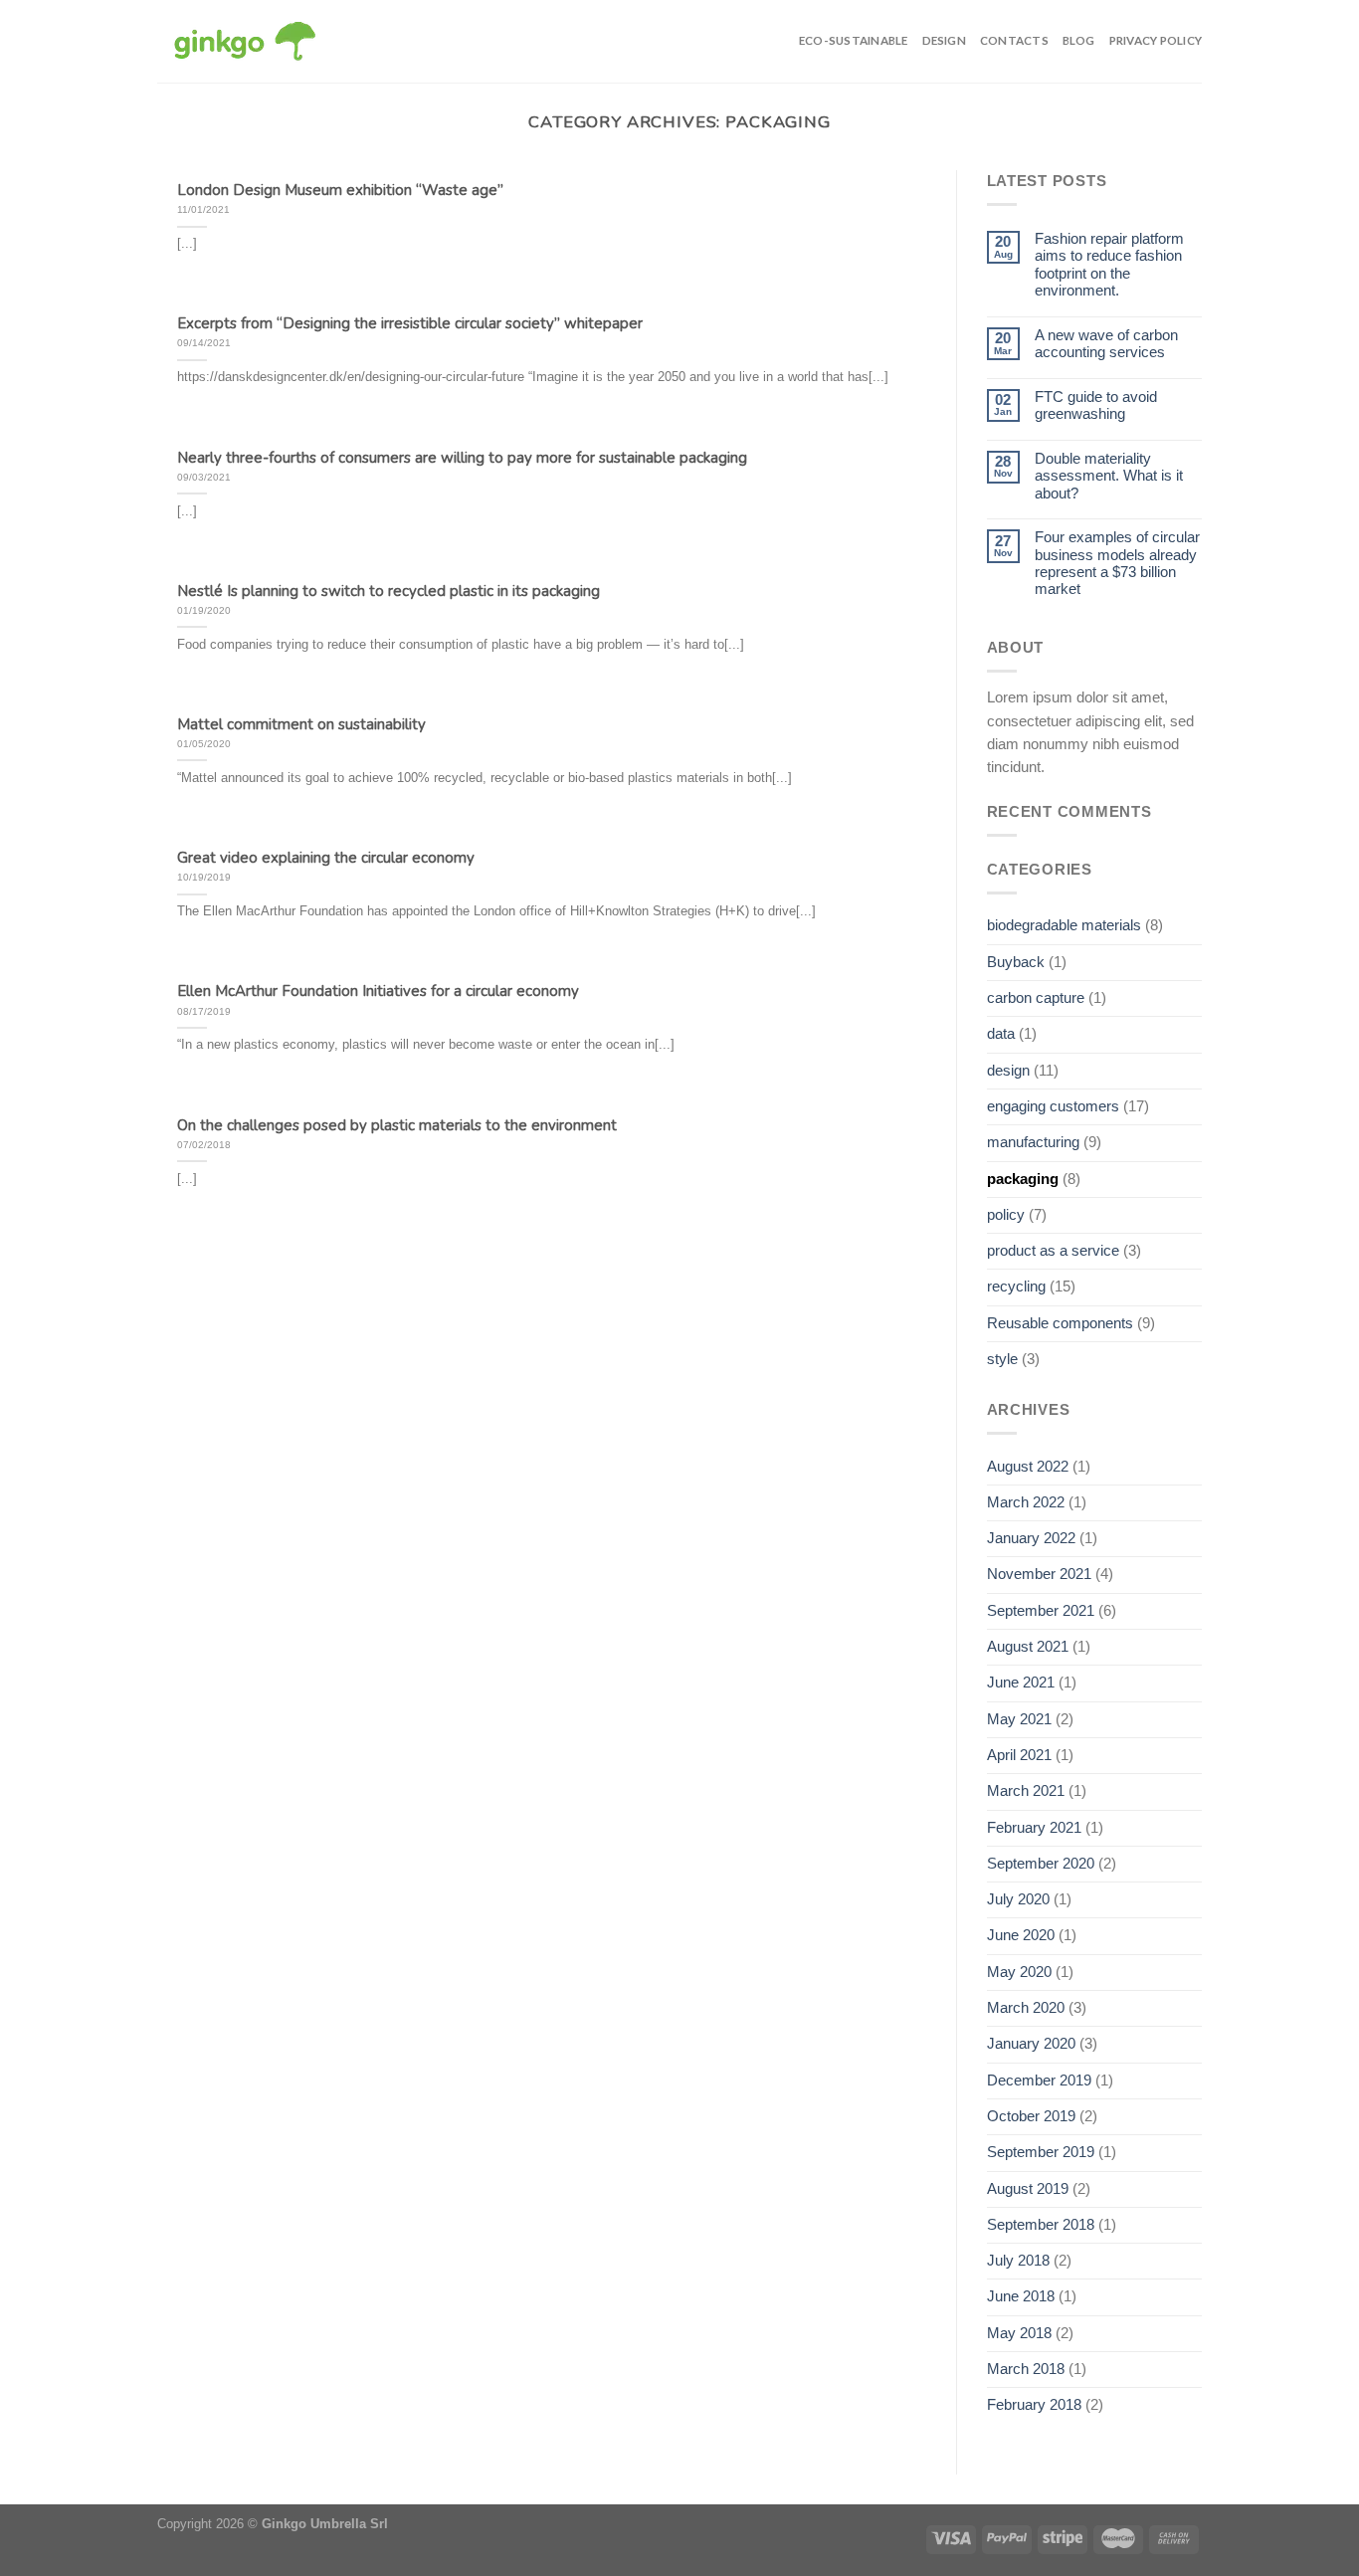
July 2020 (1018, 1899)
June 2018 (1021, 2296)
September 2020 (1041, 1864)
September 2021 (1041, 1611)
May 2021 (1019, 1719)
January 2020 (1031, 2044)
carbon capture (1036, 998)
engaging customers (1053, 1106)
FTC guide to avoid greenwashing (1096, 405)
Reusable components (1060, 1323)
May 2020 (1019, 1972)
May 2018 (1019, 2333)
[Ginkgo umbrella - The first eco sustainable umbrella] (245, 42)
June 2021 (1021, 1683)
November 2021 (1039, 1574)
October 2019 (1031, 2116)
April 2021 (1019, 1755)
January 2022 (1031, 1538)
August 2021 (1028, 1647)
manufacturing (1033, 1142)
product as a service (1053, 1251)
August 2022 (1028, 1467)
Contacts (1014, 40)
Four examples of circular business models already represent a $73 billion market (1117, 563)
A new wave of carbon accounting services (1106, 344)
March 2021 (1026, 1791)
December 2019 (1039, 2081)
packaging (1023, 1179)
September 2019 (1041, 2152)
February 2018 (1034, 2405)
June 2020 (1021, 1935)
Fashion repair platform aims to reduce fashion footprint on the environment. (1109, 265)
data (1001, 1034)
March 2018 (1026, 2369)
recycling (1016, 1287)
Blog (1079, 40)
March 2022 (1026, 1502)
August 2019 (1028, 2189)
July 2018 (1018, 2261)
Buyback (1016, 962)
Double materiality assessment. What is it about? (1109, 476)
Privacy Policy (1156, 40)
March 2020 (1026, 2008)
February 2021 (1034, 1828)
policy (1006, 1215)
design (944, 40)
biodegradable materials (1064, 925)
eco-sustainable (854, 40)
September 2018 (1041, 2225)
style (1002, 1359)
